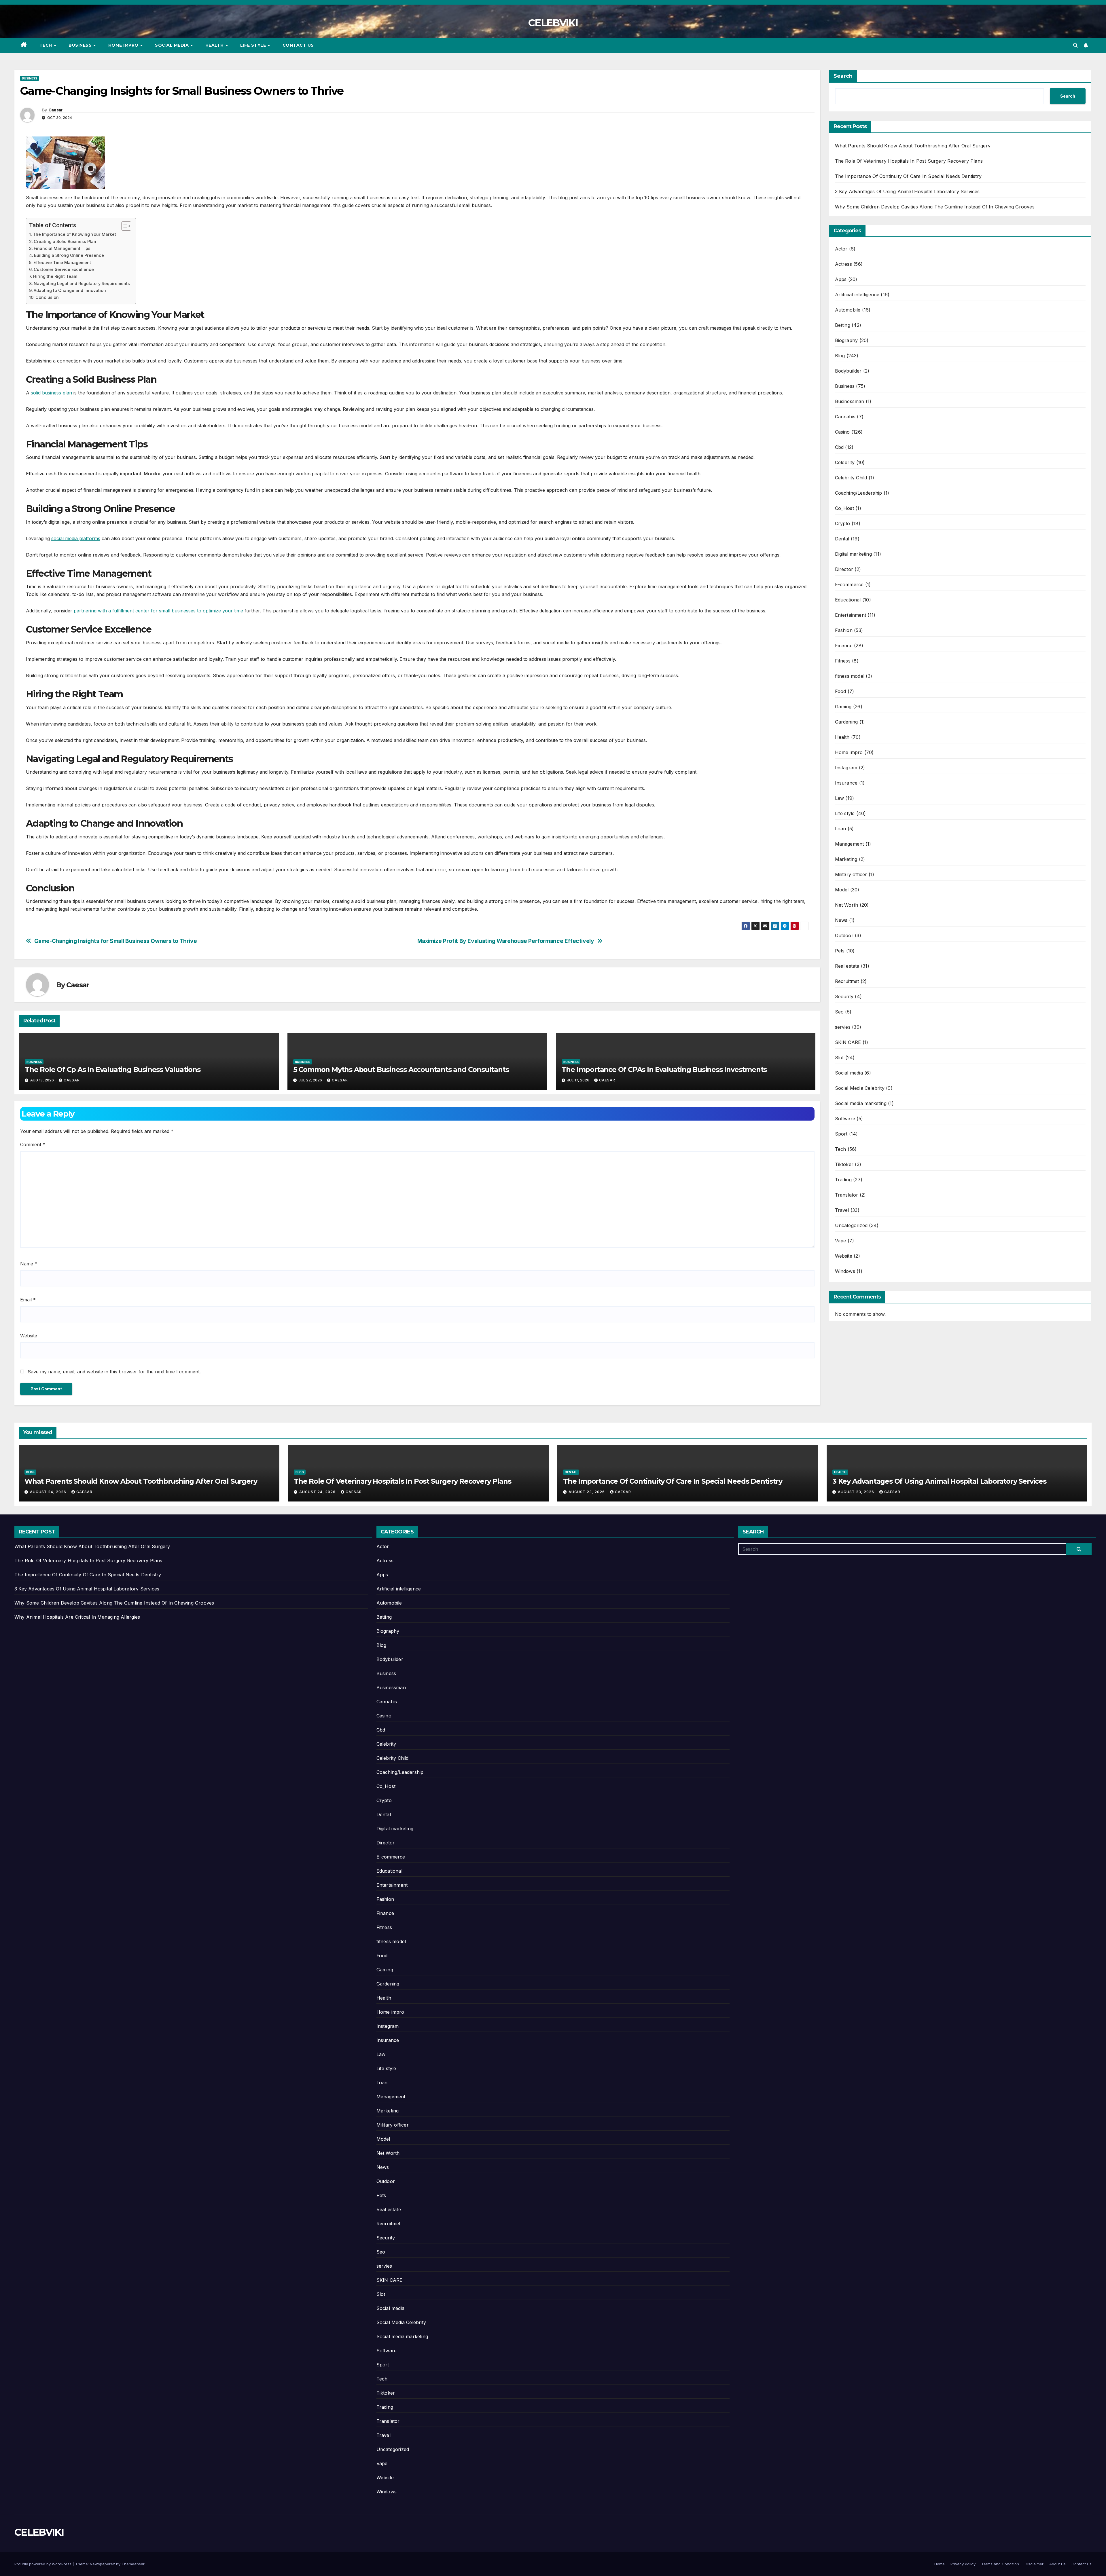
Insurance (846, 783)
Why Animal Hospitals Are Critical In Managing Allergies (77, 1617)
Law (840, 798)
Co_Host (844, 508)
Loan (841, 829)
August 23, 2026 (587, 1492)
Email (28, 1300)
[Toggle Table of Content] (123, 226)
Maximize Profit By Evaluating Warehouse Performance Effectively (506, 941)
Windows (845, 1271)
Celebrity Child (851, 478)
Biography (846, 340)
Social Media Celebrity (860, 1088)
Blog (840, 356)
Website (29, 1336)
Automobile (848, 310)
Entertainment (851, 615)
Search (843, 76)
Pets (840, 951)
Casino (842, 432)
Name (29, 1264)
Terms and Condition (1000, 2564)
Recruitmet (847, 981)
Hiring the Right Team (55, 276)
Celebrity (845, 462)
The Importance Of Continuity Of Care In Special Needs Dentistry (908, 176)
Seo (839, 1012)
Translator (847, 1195)
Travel (842, 1210)
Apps (841, 279)
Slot (839, 1058)
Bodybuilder (848, 371)
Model (842, 890)
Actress (843, 264)
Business (81, 45)
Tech (47, 45)
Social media (173, 45)
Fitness (843, 661)
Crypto (843, 523)
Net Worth (847, 905)
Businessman (850, 401)
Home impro (124, 45)
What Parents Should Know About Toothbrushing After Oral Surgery (913, 146)
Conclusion (47, 297)
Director (844, 569)
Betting (843, 325)
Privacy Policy (963, 2564)
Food (841, 691)
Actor (841, 249)
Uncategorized (851, 1225)
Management (850, 844)
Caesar (55, 110)
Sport (841, 1134)
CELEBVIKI (553, 23)
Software (845, 1119)
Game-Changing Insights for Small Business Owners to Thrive (116, 941)
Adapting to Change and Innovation (70, 290)
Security (844, 996)
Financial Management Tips (62, 248)
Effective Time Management (62, 262)
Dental (842, 539)
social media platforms (76, 538)
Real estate (847, 966)
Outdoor (844, 935)
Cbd (839, 447)
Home (940, 2564)
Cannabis (845, 417)
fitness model (850, 676)
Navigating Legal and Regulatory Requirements (82, 283)
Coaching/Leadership (859, 493)
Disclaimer (1034, 2564)
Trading (843, 1180)
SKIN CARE (848, 1042)
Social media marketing (861, 1103)
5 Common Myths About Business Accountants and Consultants (401, 1069)
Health (215, 45)
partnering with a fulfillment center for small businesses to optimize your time (158, 611)
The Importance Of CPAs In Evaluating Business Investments (664, 1069)
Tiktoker (844, 1164)
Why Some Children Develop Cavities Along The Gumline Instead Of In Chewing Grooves (935, 207)
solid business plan (51, 393)
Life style (254, 45)
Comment (33, 1144)
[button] (1075, 45)
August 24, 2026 (49, 1492)
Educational (848, 600)
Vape (841, 1241)
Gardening (846, 722)
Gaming (843, 707)
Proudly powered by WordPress (43, 2564)
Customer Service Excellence (64, 269)
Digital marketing (853, 554)
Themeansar (133, 2564)
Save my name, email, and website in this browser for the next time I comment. (114, 1372)
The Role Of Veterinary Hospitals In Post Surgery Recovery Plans (909, 161)
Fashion (844, 630)
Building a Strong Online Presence (69, 255)
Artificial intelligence (857, 295)
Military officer (851, 874)
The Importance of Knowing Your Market (74, 234)
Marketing (846, 859)
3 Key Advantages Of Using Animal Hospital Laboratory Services (907, 191)
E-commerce (849, 584)
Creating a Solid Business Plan (65, 241)
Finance (844, 646)
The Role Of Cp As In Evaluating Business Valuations (113, 1069)
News (841, 920)
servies (843, 1027)
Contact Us (298, 45)
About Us (1057, 2564)
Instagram (846, 768)
